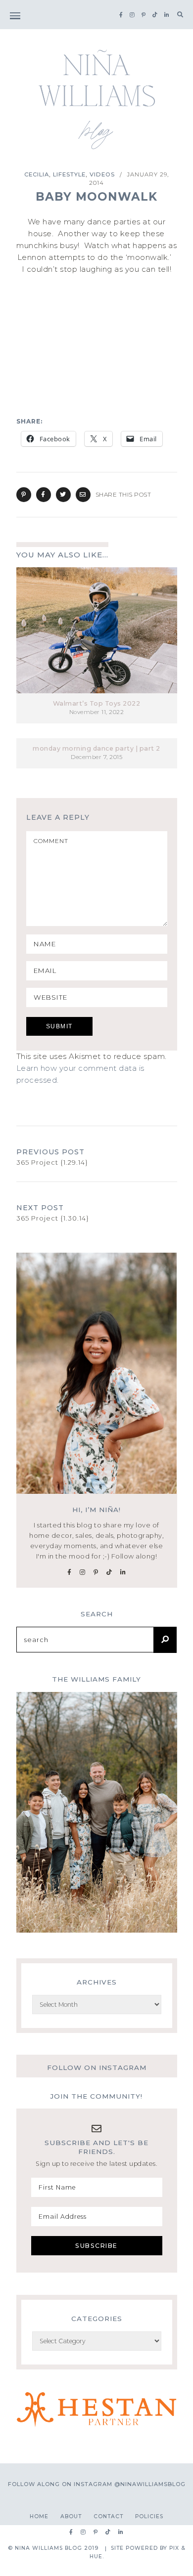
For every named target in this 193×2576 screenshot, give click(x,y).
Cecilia (37, 174)
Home (39, 2516)
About (71, 2516)
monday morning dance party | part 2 (96, 748)
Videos (102, 174)
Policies (149, 2516)
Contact (108, 2516)
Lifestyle (69, 174)
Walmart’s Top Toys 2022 (97, 703)
